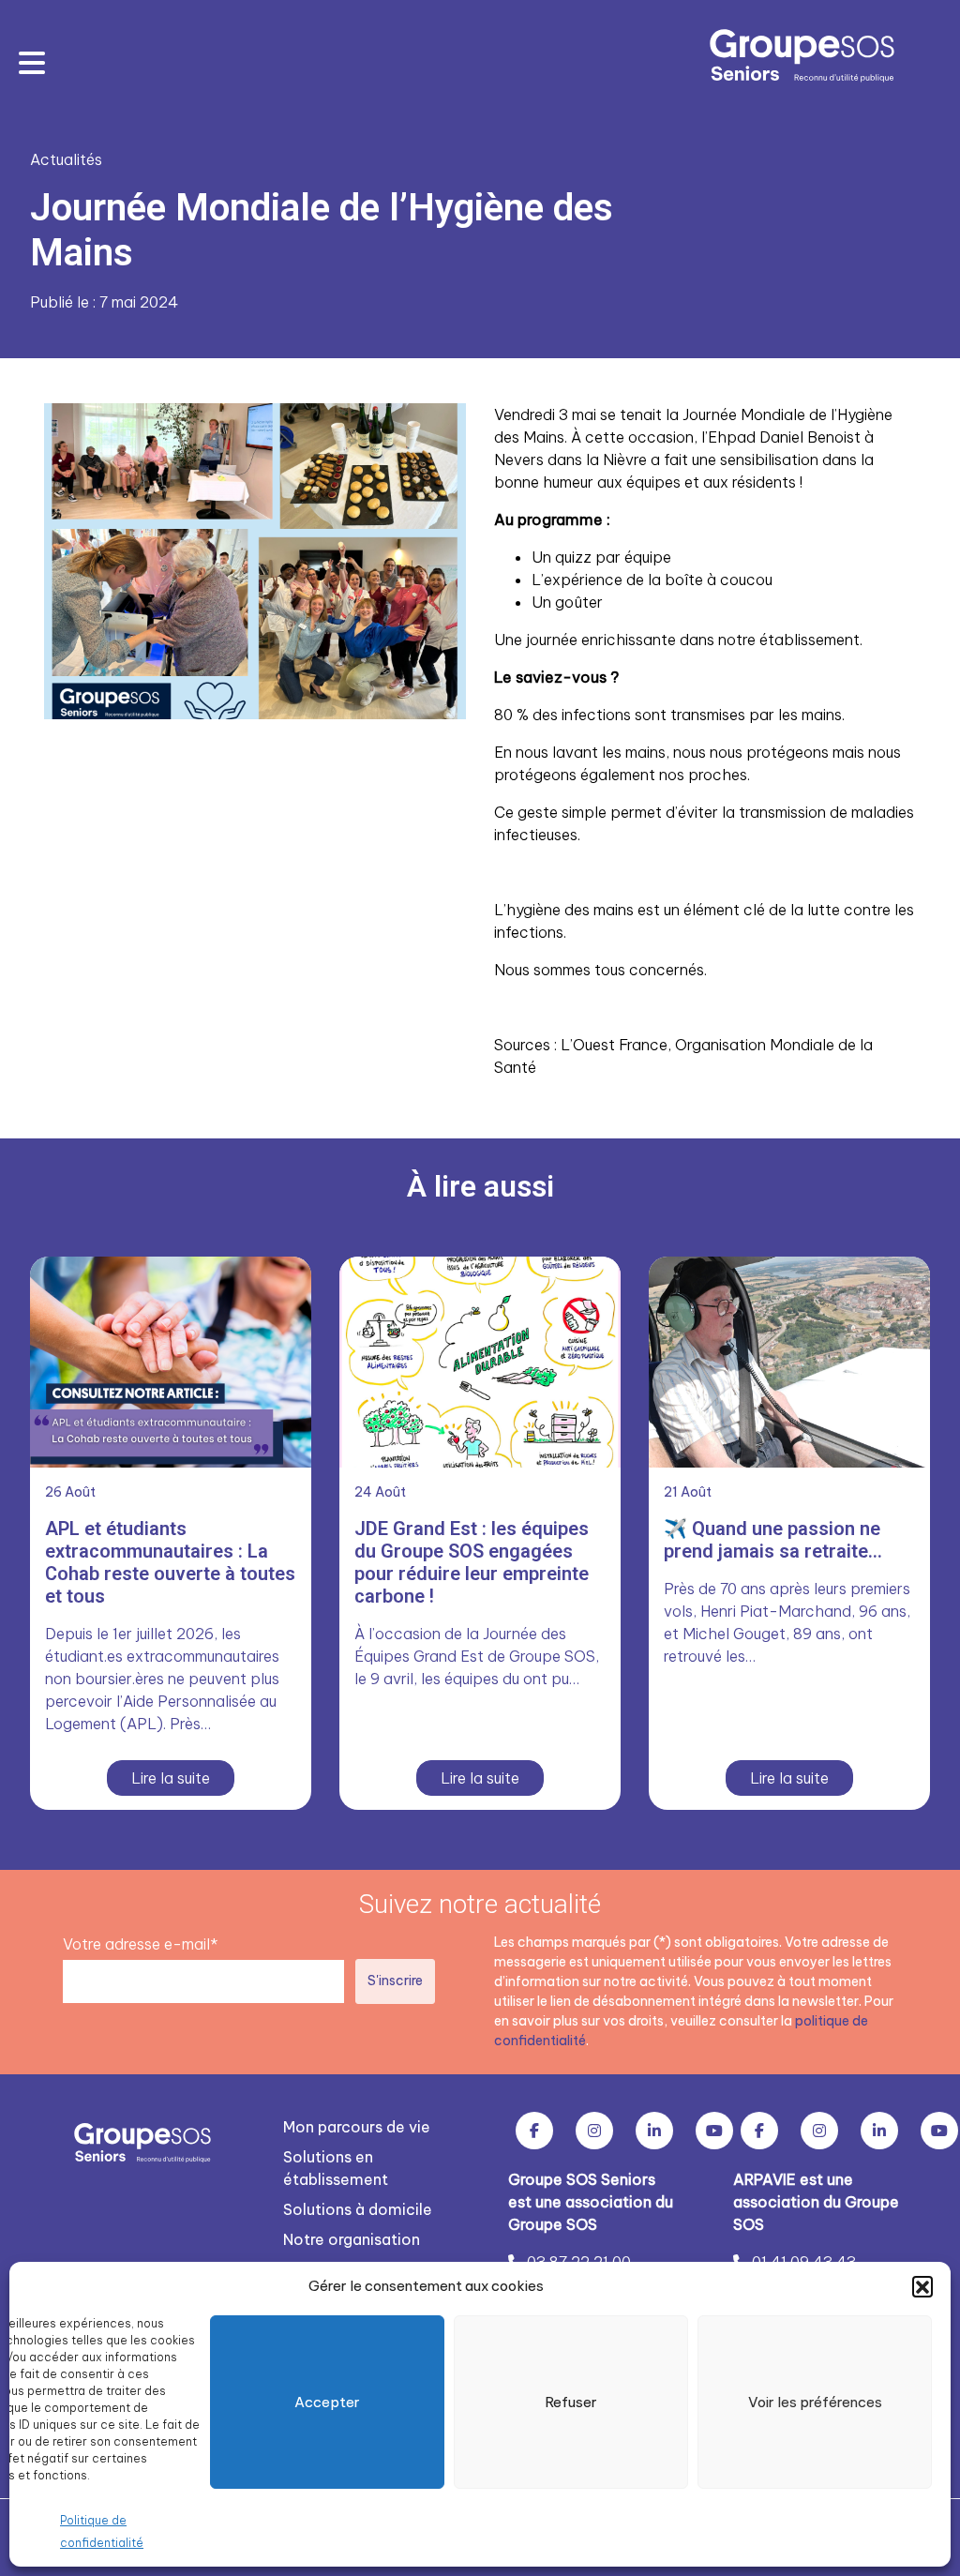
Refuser (571, 2402)
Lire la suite (171, 1778)
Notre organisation (352, 2239)
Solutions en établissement (336, 2168)
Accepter (327, 2402)
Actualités (66, 159)
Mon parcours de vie (357, 2127)
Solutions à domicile (358, 2209)
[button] (922, 2286)
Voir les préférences (815, 2402)
